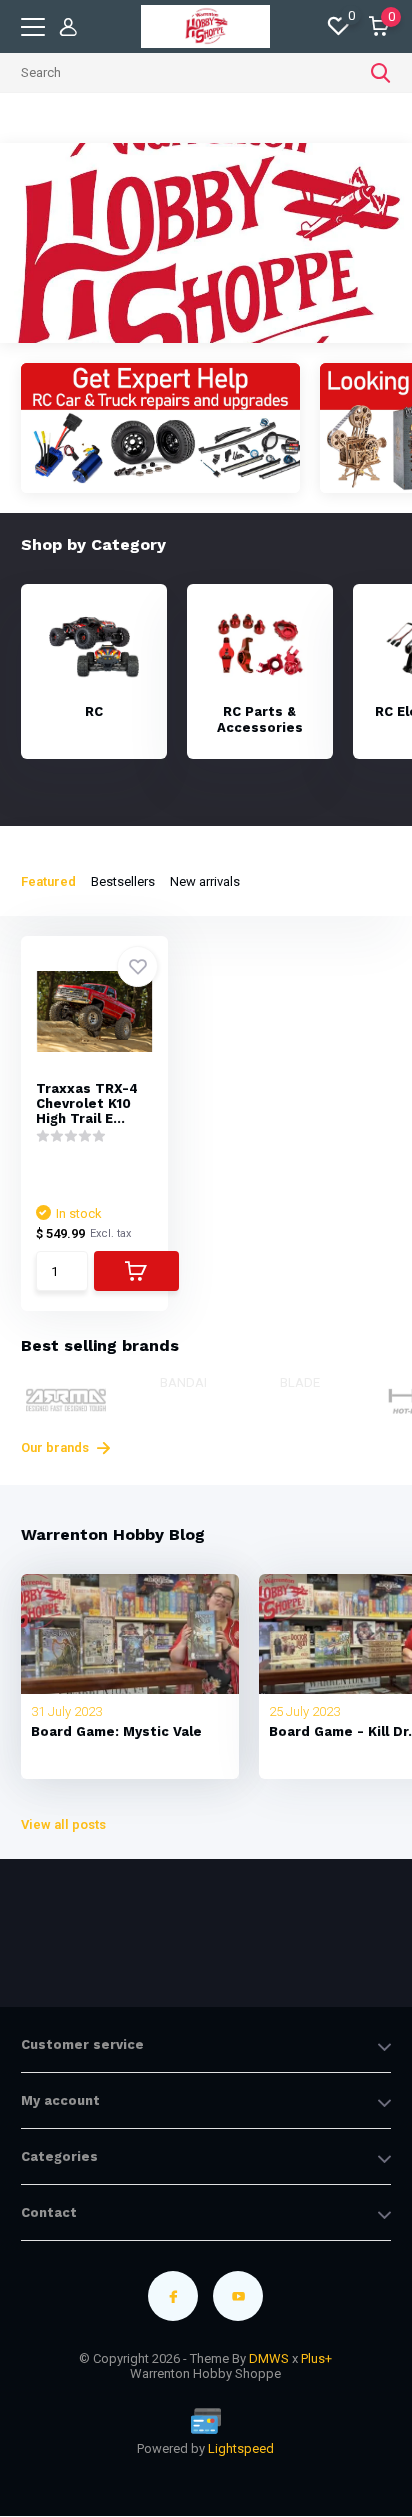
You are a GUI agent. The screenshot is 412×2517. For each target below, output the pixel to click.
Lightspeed (241, 2448)
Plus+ (316, 2358)
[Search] (381, 73)
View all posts (63, 1824)
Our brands (56, 1447)
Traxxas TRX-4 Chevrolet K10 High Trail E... (87, 1103)
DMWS (269, 2358)
